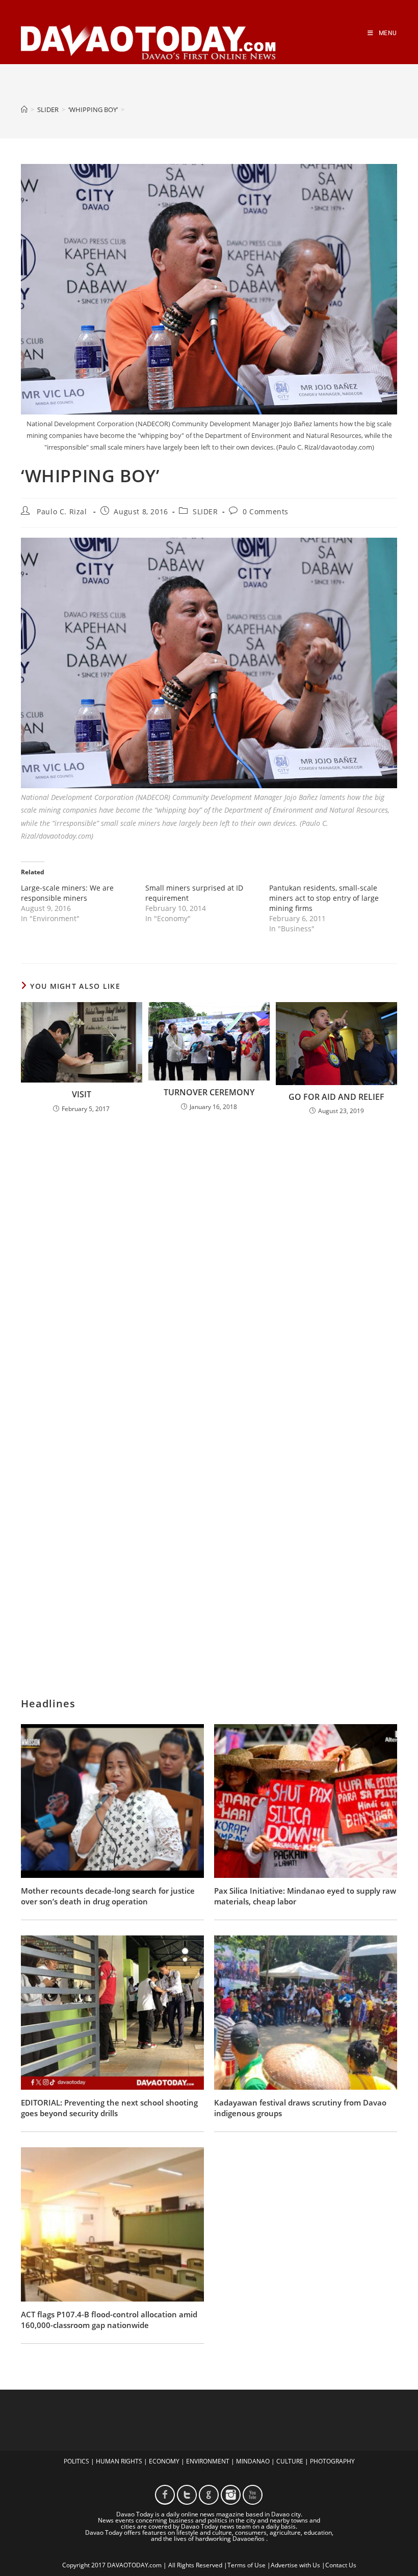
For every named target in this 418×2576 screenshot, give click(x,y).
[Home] (24, 109)
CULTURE (290, 2461)
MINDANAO (253, 2461)
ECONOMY (164, 2461)
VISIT (82, 1094)
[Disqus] (209, 1257)
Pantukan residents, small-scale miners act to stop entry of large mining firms (324, 898)
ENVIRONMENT (208, 2461)
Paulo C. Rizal (62, 511)
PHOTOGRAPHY (332, 2461)
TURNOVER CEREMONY (209, 1092)
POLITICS (76, 2461)
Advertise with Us (295, 2565)
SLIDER (205, 511)
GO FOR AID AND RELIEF (336, 1097)
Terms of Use (246, 2565)
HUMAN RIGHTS (119, 2461)
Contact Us (341, 2565)
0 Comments (266, 511)
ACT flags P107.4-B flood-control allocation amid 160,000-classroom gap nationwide (109, 2320)
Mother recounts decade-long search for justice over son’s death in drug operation (108, 1896)
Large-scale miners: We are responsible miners (67, 893)
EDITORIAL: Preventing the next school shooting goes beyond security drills (109, 2108)
